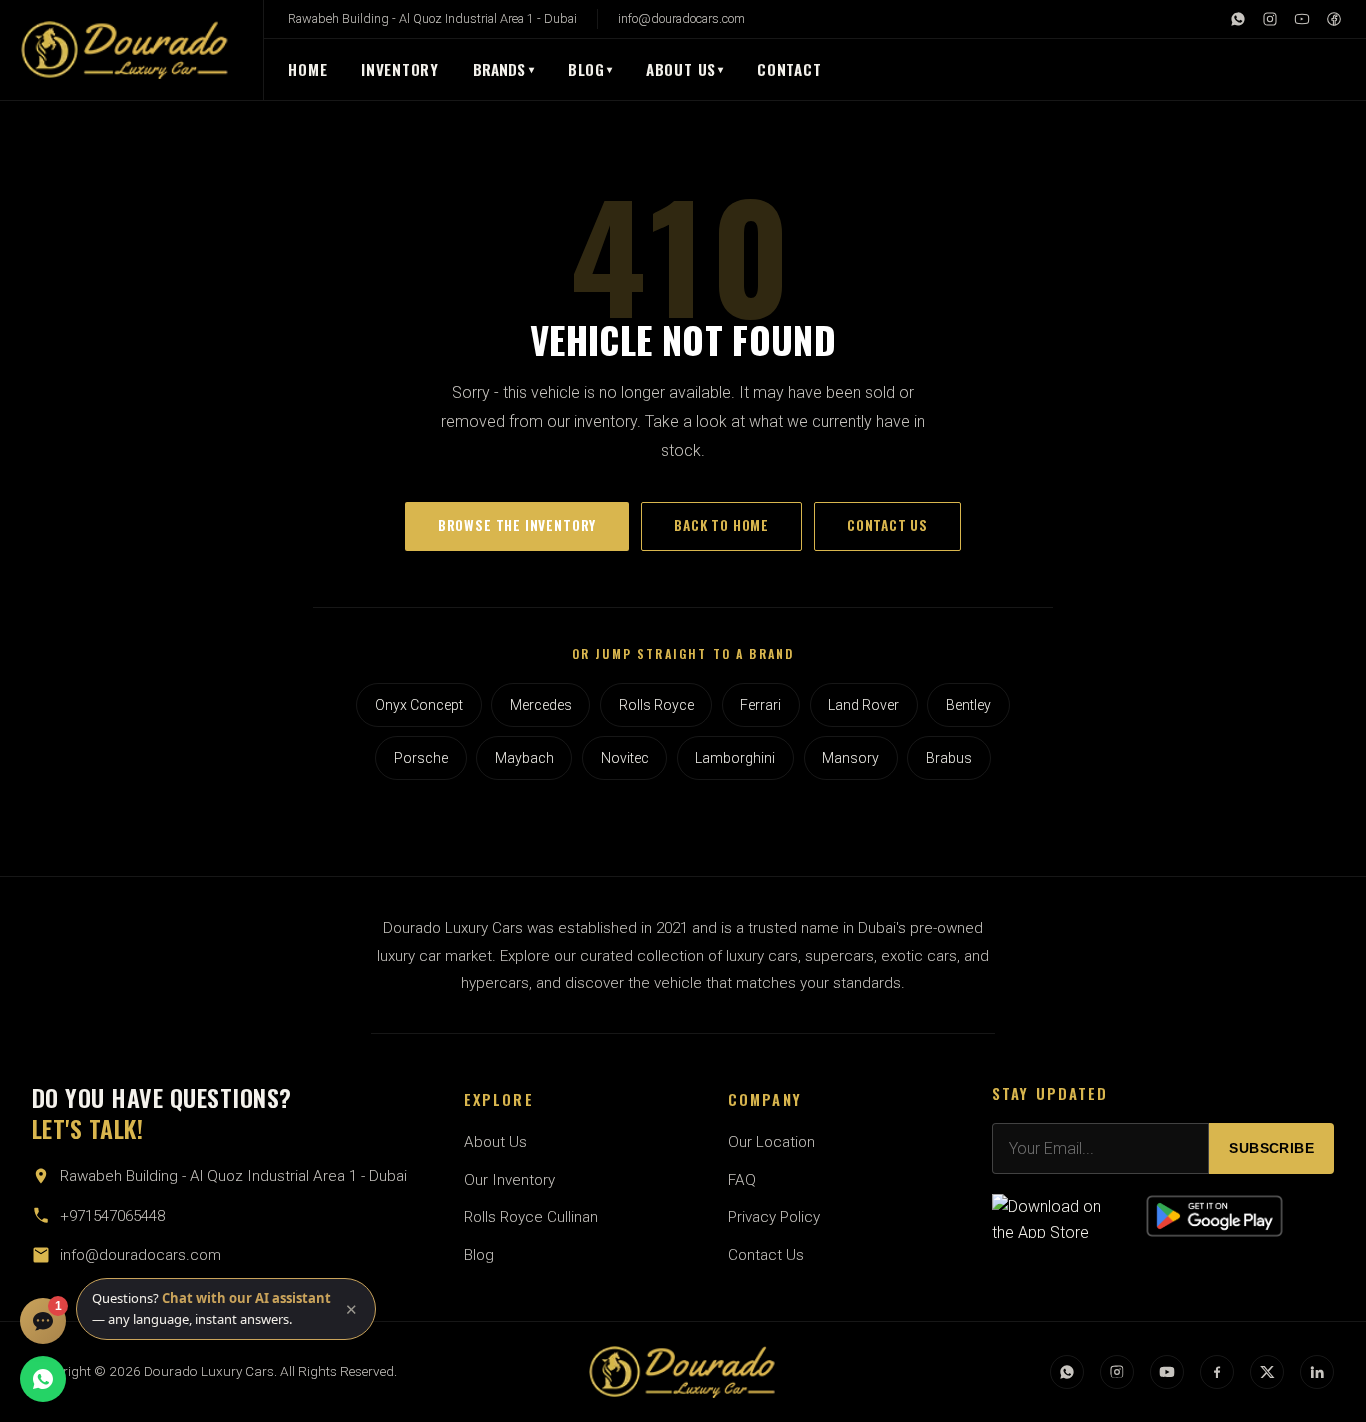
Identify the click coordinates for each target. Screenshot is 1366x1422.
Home (307, 69)
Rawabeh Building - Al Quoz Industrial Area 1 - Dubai (432, 18)
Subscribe (1271, 1148)
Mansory (850, 758)
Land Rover (863, 705)
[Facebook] (1334, 19)
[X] (1267, 1372)
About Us (681, 69)
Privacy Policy (774, 1217)
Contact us (887, 525)
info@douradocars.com (681, 18)
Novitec (625, 758)
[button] (226, 1309)
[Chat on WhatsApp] (43, 1379)
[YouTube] (1302, 19)
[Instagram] (1270, 19)
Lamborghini (735, 758)
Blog (586, 69)
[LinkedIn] (1317, 1372)
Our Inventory (509, 1180)
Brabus (949, 758)
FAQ (742, 1180)
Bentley (968, 705)
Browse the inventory (517, 525)
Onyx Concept (419, 705)
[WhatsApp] (1238, 19)
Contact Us (766, 1255)
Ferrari (760, 705)
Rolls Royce (656, 705)
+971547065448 (112, 1216)
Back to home (721, 525)
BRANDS (504, 69)
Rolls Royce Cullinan (531, 1217)
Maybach (524, 758)
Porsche (421, 758)
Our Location (771, 1142)
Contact (789, 69)
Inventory (400, 69)
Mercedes (541, 705)
